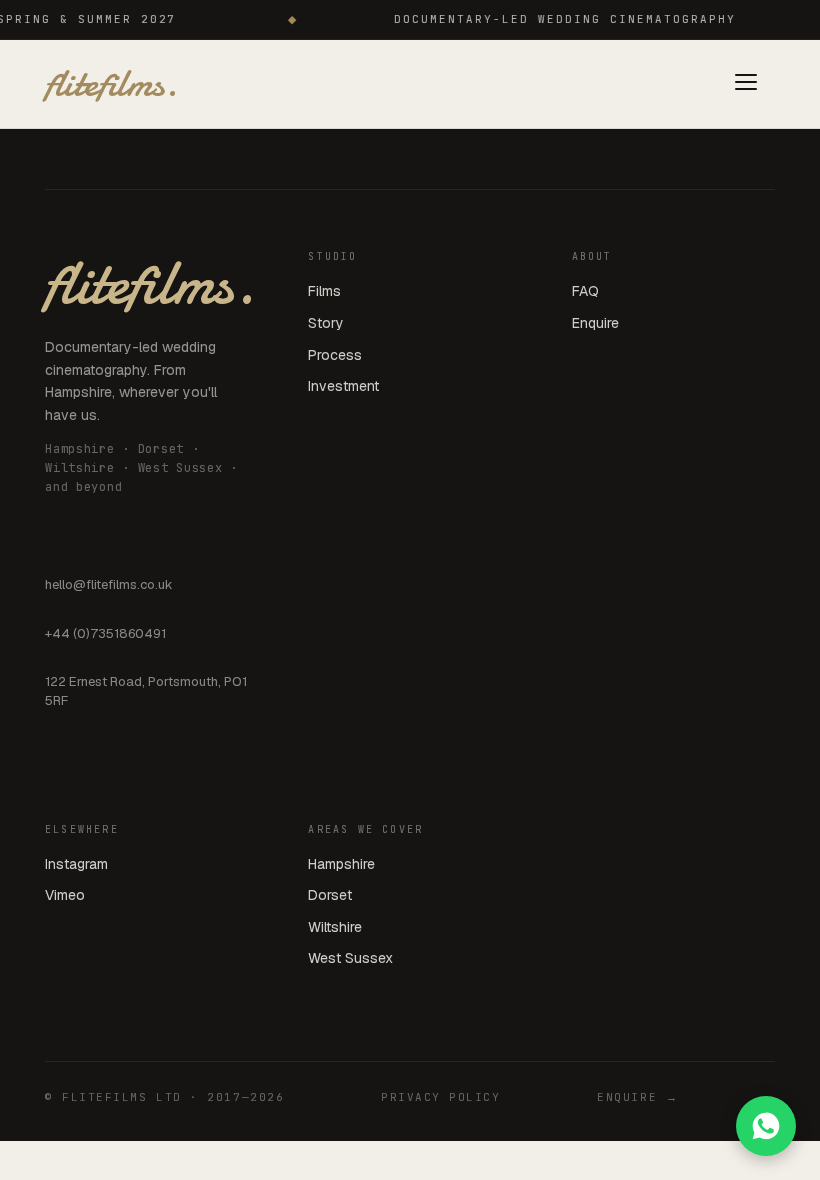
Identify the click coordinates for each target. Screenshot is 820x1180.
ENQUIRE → (637, 1097)
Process (335, 355)
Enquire (595, 323)
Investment (343, 386)
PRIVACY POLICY (441, 1097)
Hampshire (341, 864)
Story (326, 323)
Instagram (76, 864)
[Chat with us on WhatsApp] (766, 1126)
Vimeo (65, 895)
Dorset (330, 895)
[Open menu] (746, 84)
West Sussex (350, 958)
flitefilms (111, 84)
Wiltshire (335, 927)
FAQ (585, 291)
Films (324, 291)
